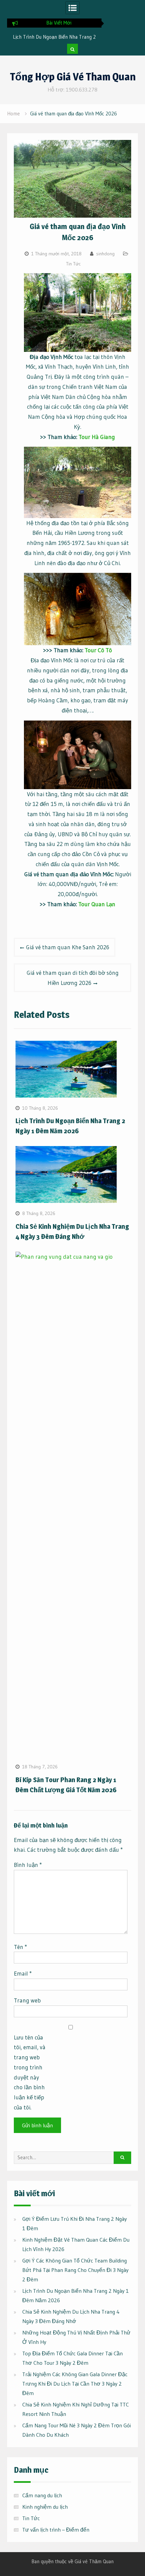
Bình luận (28, 1865)
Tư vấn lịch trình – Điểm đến (56, 2530)
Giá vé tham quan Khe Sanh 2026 (68, 947)
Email (23, 1973)
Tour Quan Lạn (97, 904)
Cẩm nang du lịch (42, 2495)
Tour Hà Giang (97, 437)
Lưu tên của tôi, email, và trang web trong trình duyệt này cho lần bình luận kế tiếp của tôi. (30, 2072)
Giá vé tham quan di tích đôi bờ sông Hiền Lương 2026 (73, 978)
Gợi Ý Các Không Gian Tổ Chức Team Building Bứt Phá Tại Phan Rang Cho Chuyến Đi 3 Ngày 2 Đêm (75, 2270)
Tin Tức (73, 264)
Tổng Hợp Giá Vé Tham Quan (73, 77)
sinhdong (105, 254)
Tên (20, 1947)
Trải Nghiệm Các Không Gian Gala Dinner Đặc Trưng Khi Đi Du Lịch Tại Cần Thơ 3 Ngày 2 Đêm (75, 2384)
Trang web (27, 2000)
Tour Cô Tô (98, 650)
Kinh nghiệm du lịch (45, 2507)
